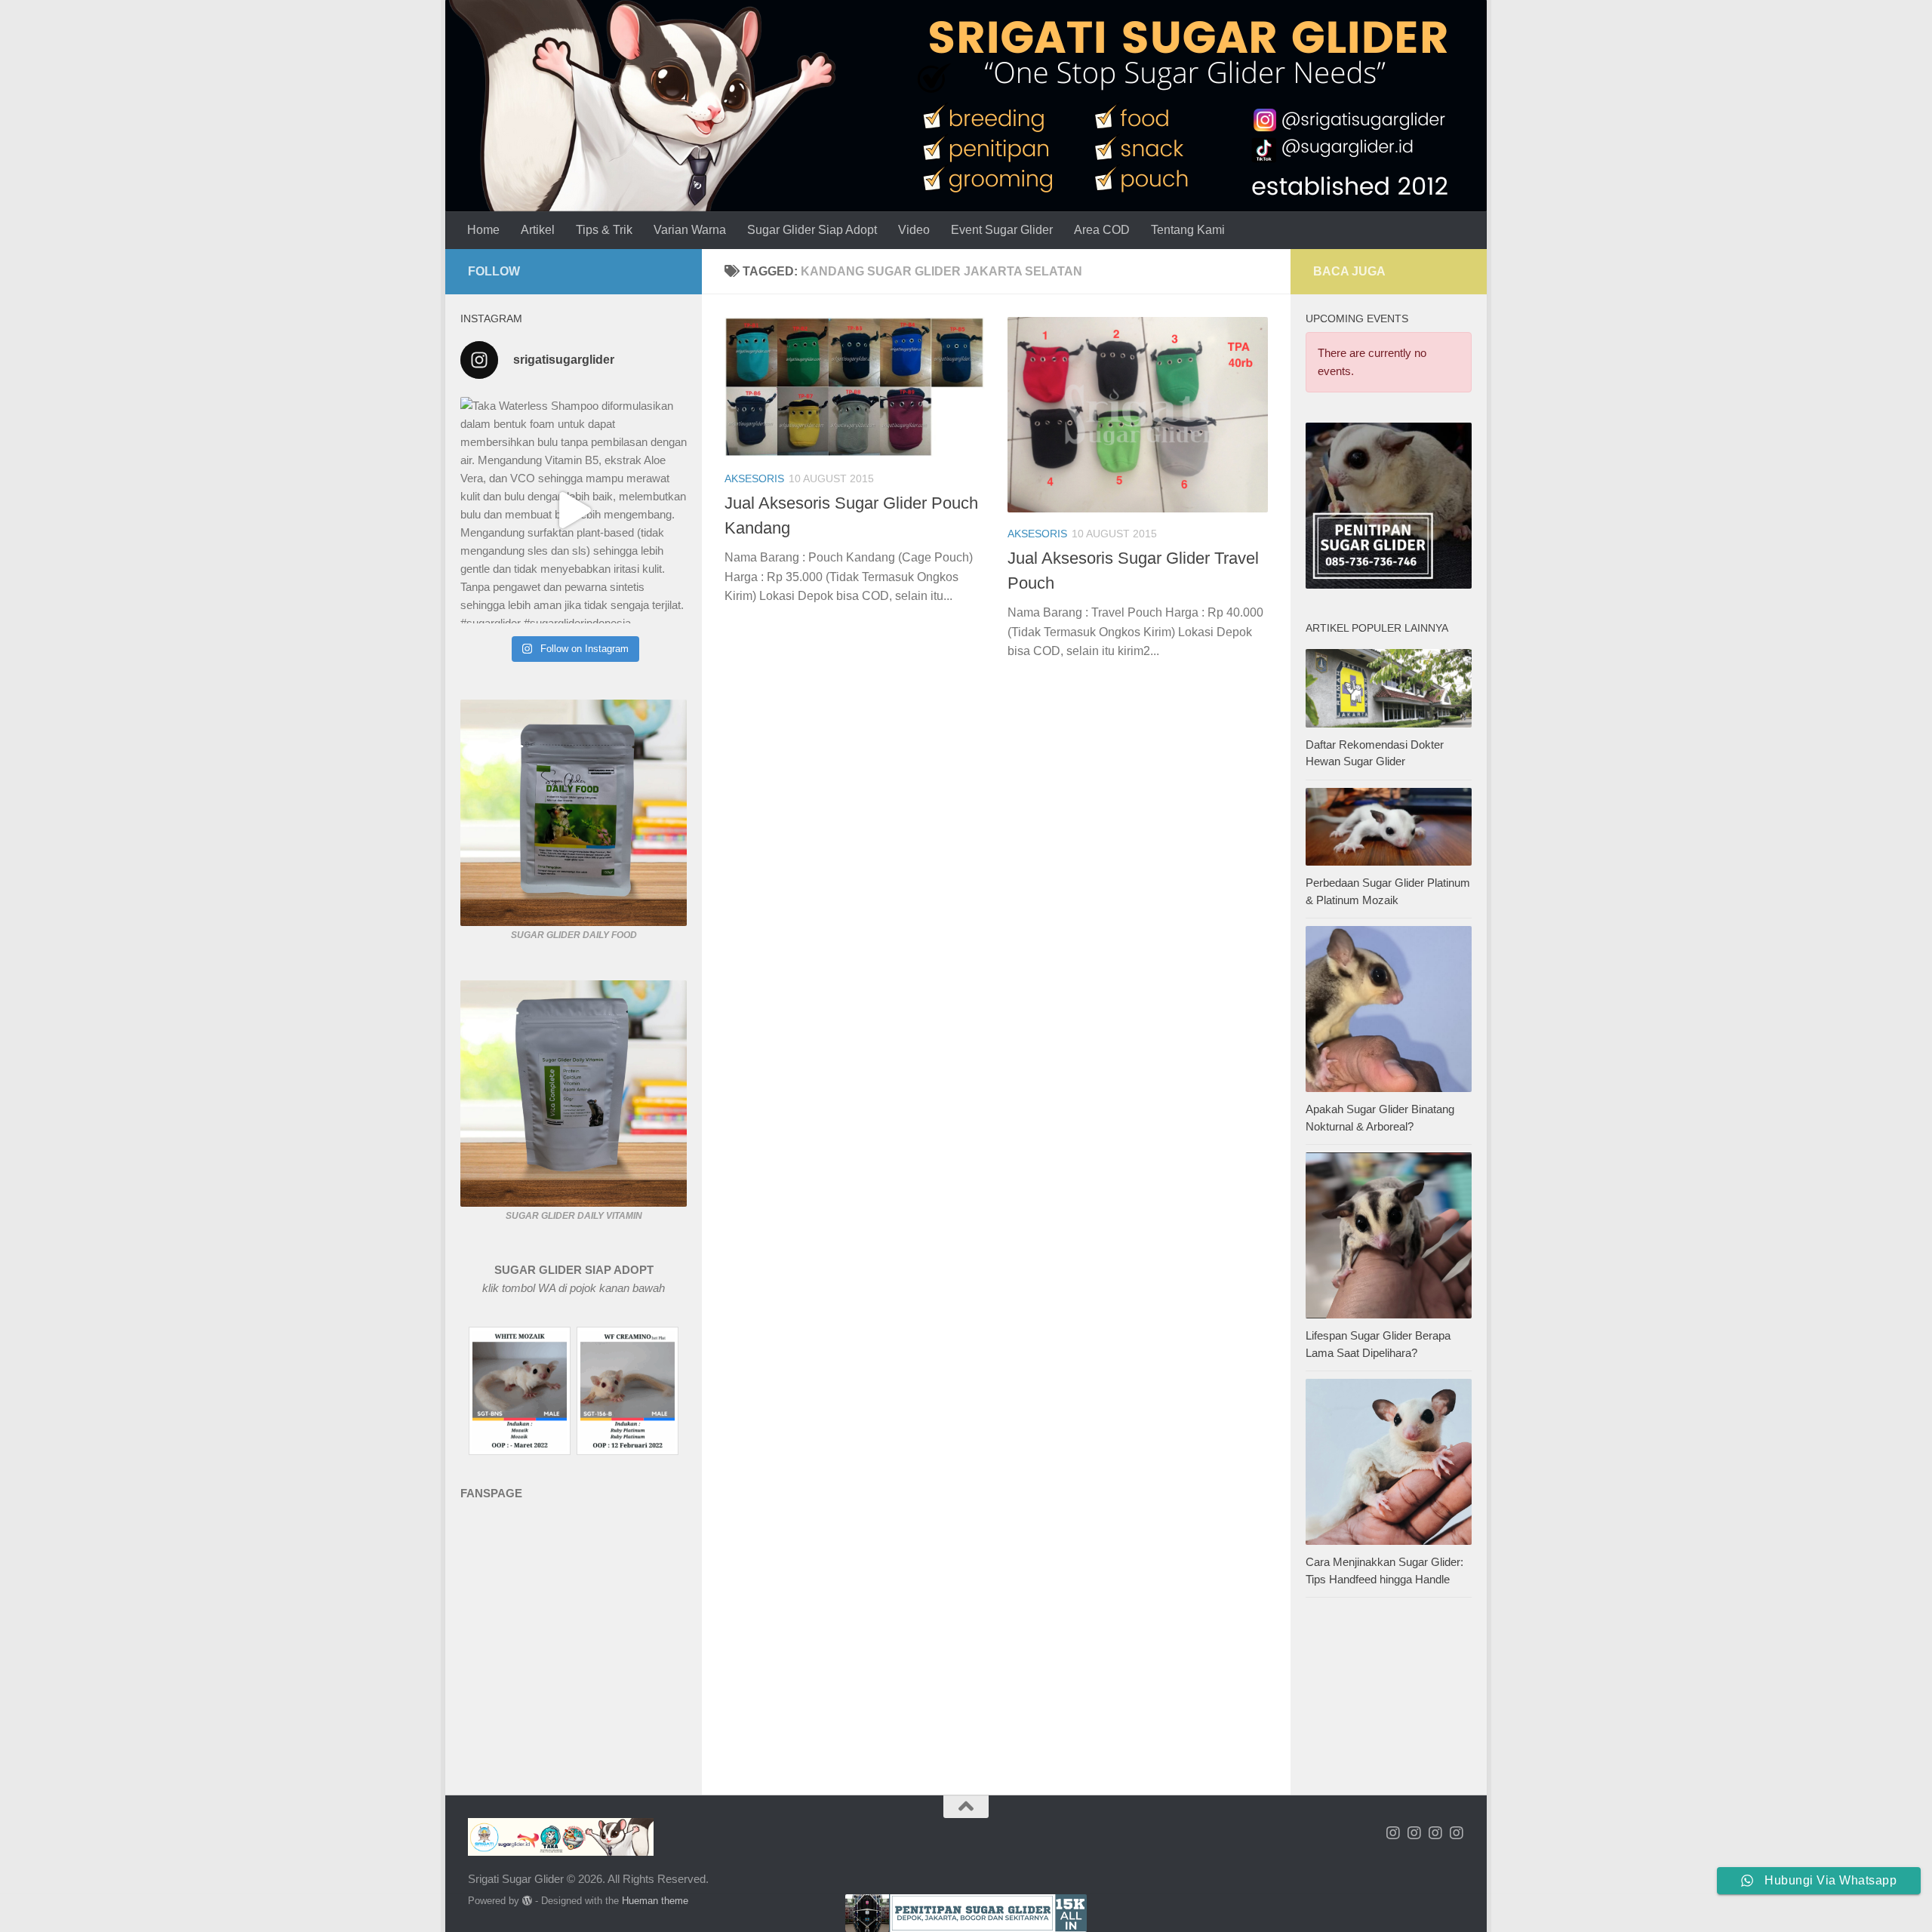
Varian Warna (690, 230)
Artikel (538, 230)
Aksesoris (754, 478)
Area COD (1102, 230)
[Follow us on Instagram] (1393, 1833)
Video (914, 230)
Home (483, 230)
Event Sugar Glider (1002, 230)
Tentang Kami (1188, 230)
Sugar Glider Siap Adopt (812, 230)
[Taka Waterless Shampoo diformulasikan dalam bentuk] (574, 510)
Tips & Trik (604, 230)
